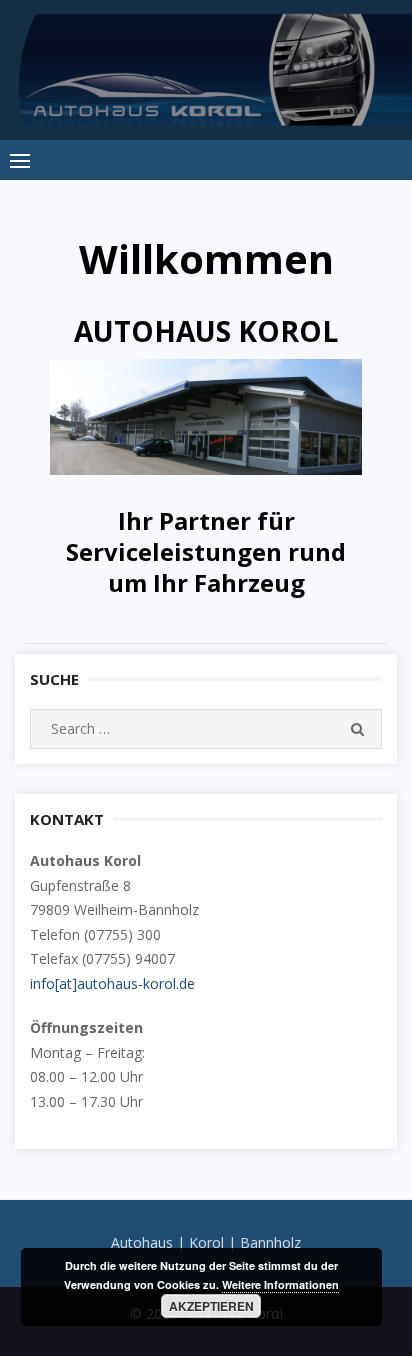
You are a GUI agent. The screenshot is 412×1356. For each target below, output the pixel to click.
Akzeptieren (211, 1306)
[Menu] (20, 160)
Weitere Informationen (280, 1284)
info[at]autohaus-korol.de (112, 983)
